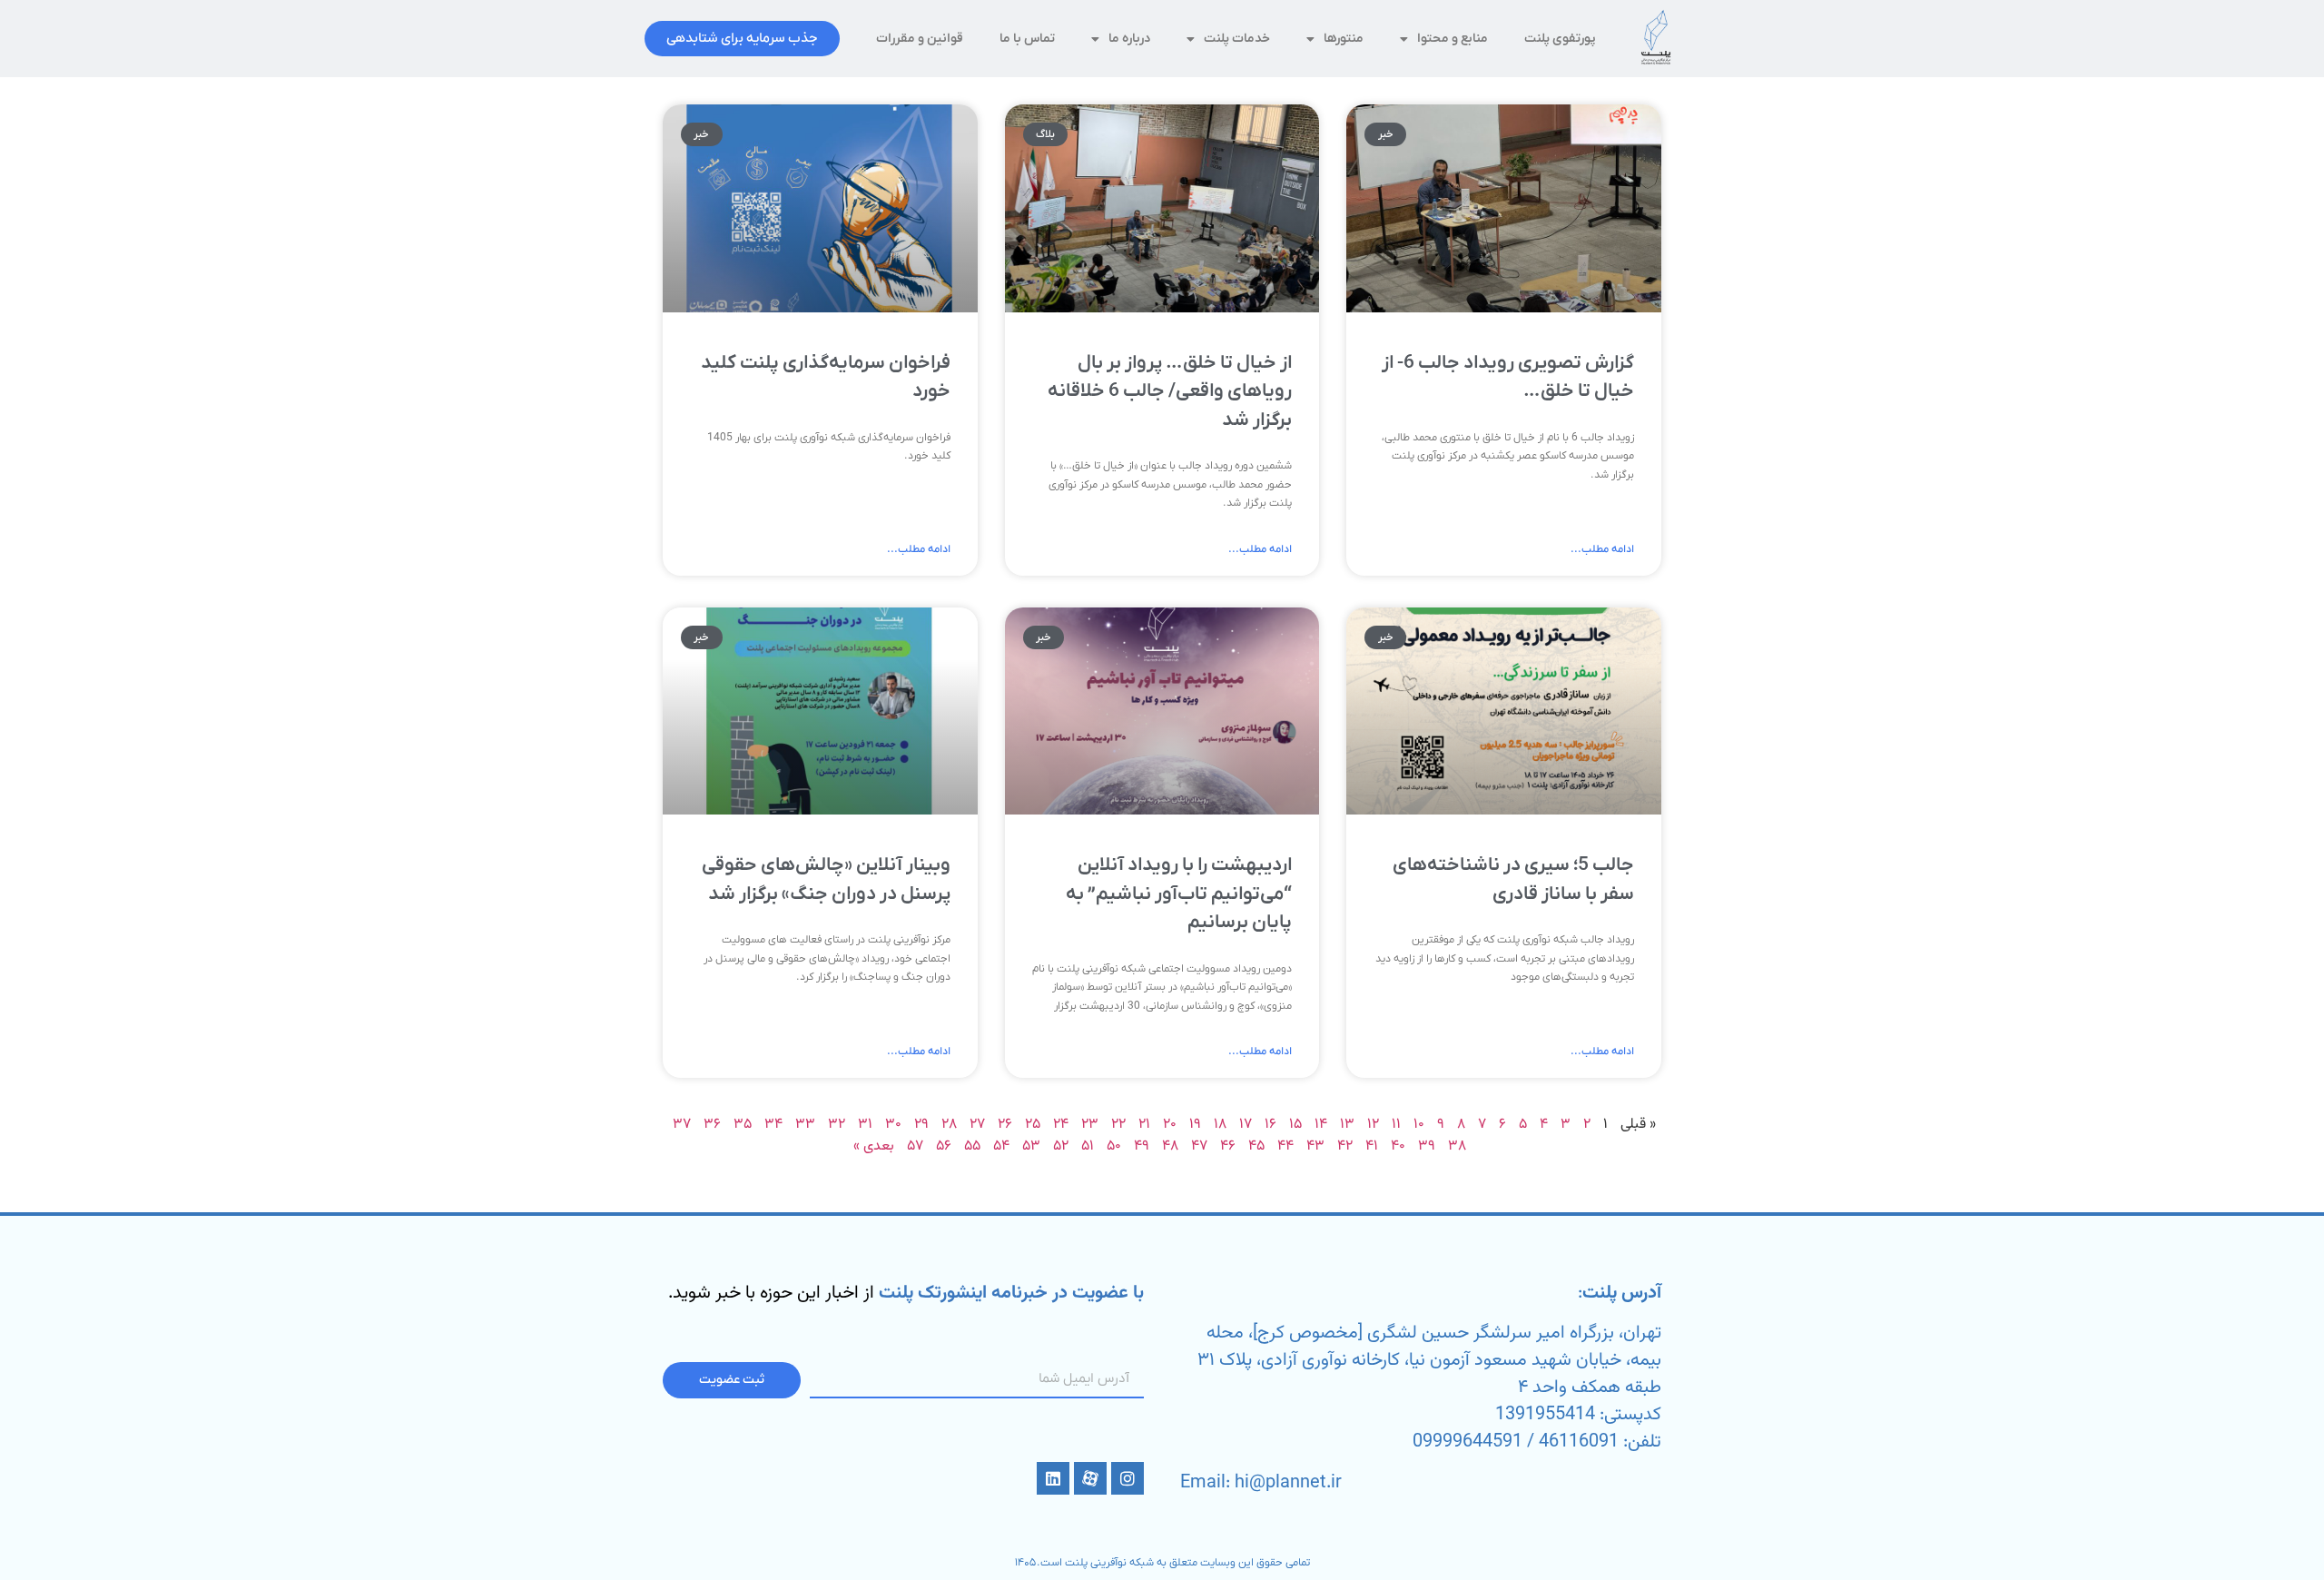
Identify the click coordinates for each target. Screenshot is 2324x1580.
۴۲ (1345, 1146)
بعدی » (874, 1146)
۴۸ (1170, 1146)
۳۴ (773, 1125)
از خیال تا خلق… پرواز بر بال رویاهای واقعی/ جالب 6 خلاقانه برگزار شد (1170, 391)
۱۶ (1270, 1125)
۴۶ (1228, 1146)
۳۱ (865, 1125)
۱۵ (1295, 1125)
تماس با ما (1027, 39)
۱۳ (1347, 1125)
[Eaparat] (1090, 1478)
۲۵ (1033, 1125)
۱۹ (1195, 1125)
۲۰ (1170, 1125)
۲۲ (1118, 1125)
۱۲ (1373, 1125)
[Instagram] (1128, 1478)
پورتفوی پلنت (1560, 39)
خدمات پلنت (1237, 39)
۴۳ (1315, 1146)
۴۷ (1199, 1146)
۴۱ (1372, 1146)
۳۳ (805, 1125)
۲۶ (1005, 1125)
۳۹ (1427, 1146)
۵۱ (1088, 1146)
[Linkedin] (1053, 1478)
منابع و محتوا (1452, 39)
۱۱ (1396, 1125)
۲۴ (1061, 1125)
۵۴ (1001, 1146)
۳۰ (893, 1125)
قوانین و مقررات (920, 39)
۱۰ (1419, 1125)
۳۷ (682, 1125)
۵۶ (944, 1146)
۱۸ (1220, 1125)
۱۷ (1246, 1125)
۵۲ (1061, 1146)
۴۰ (1398, 1146)
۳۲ (837, 1125)
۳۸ (1457, 1146)
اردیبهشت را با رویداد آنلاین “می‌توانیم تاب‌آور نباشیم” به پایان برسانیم (1179, 894)
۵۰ (1114, 1146)
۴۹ (1142, 1146)
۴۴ (1285, 1146)
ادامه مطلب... (1602, 549)
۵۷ (915, 1146)
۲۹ (921, 1125)
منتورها (1344, 39)
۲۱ (1144, 1125)
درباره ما (1129, 39)
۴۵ (1256, 1146)
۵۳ (1031, 1146)
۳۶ (712, 1125)
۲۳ (1090, 1125)
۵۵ (972, 1146)
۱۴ (1321, 1125)
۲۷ (977, 1125)
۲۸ (949, 1125)
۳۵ (743, 1125)
